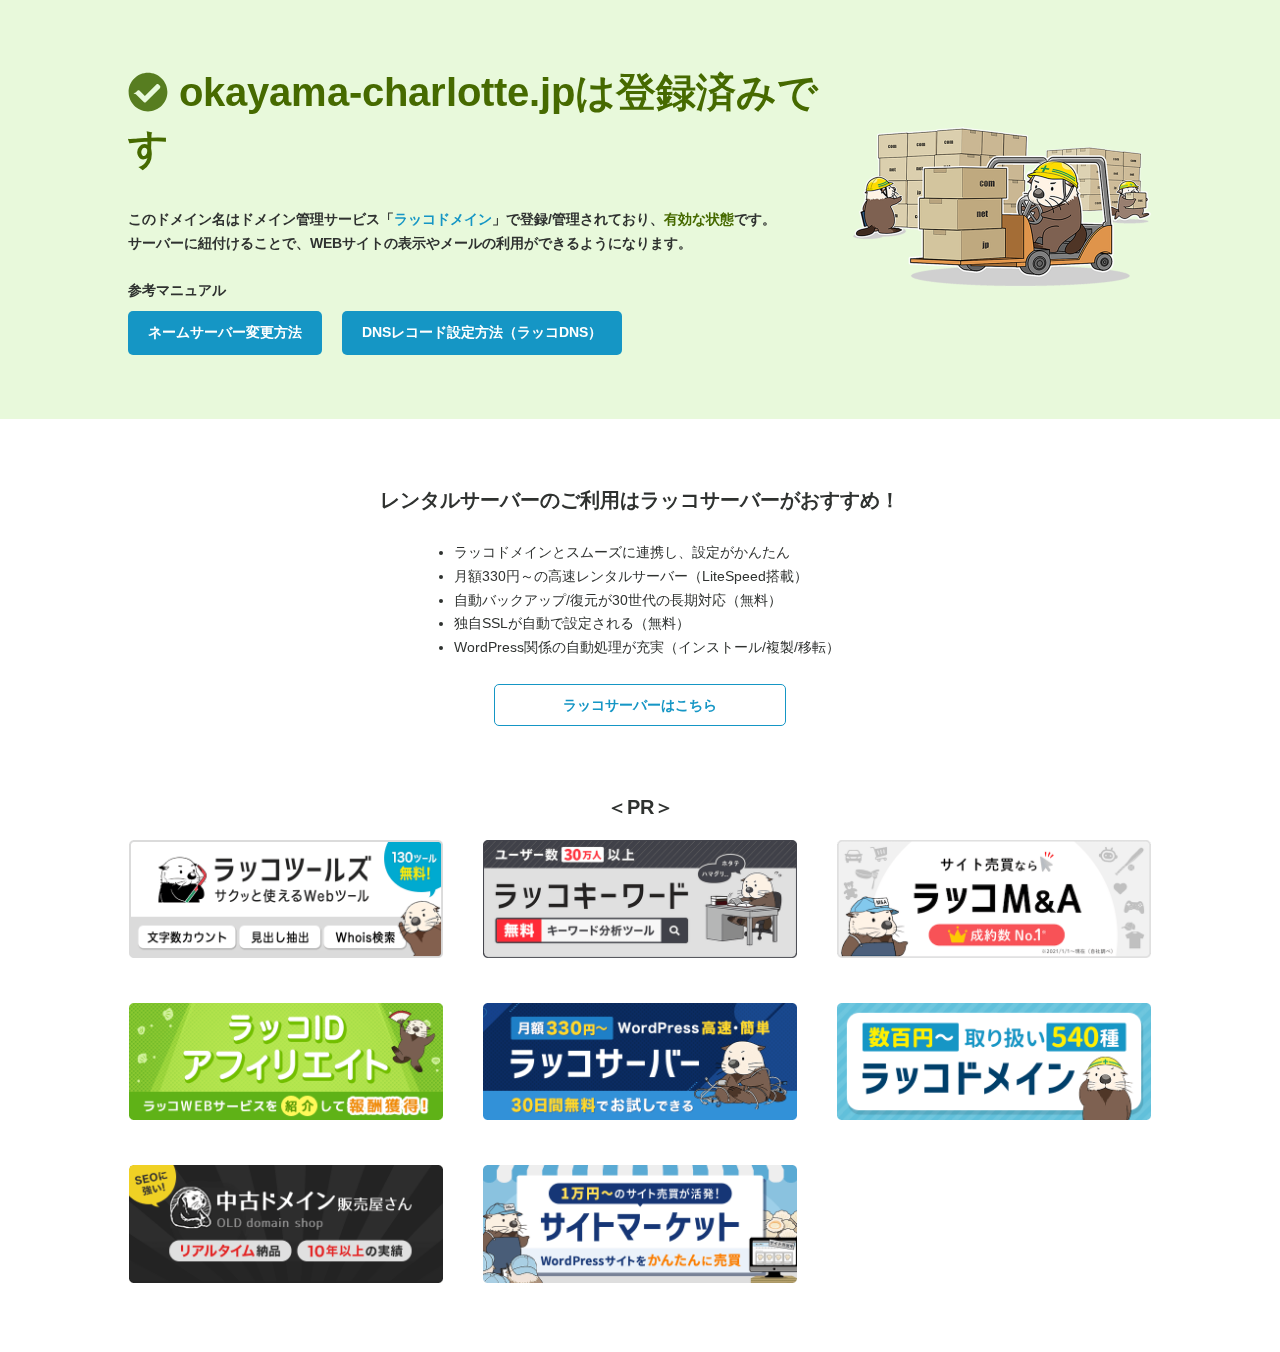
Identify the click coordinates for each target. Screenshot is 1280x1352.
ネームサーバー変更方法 (225, 332)
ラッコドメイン (443, 219)
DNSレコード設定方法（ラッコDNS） (482, 332)
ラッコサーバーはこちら (640, 705)
